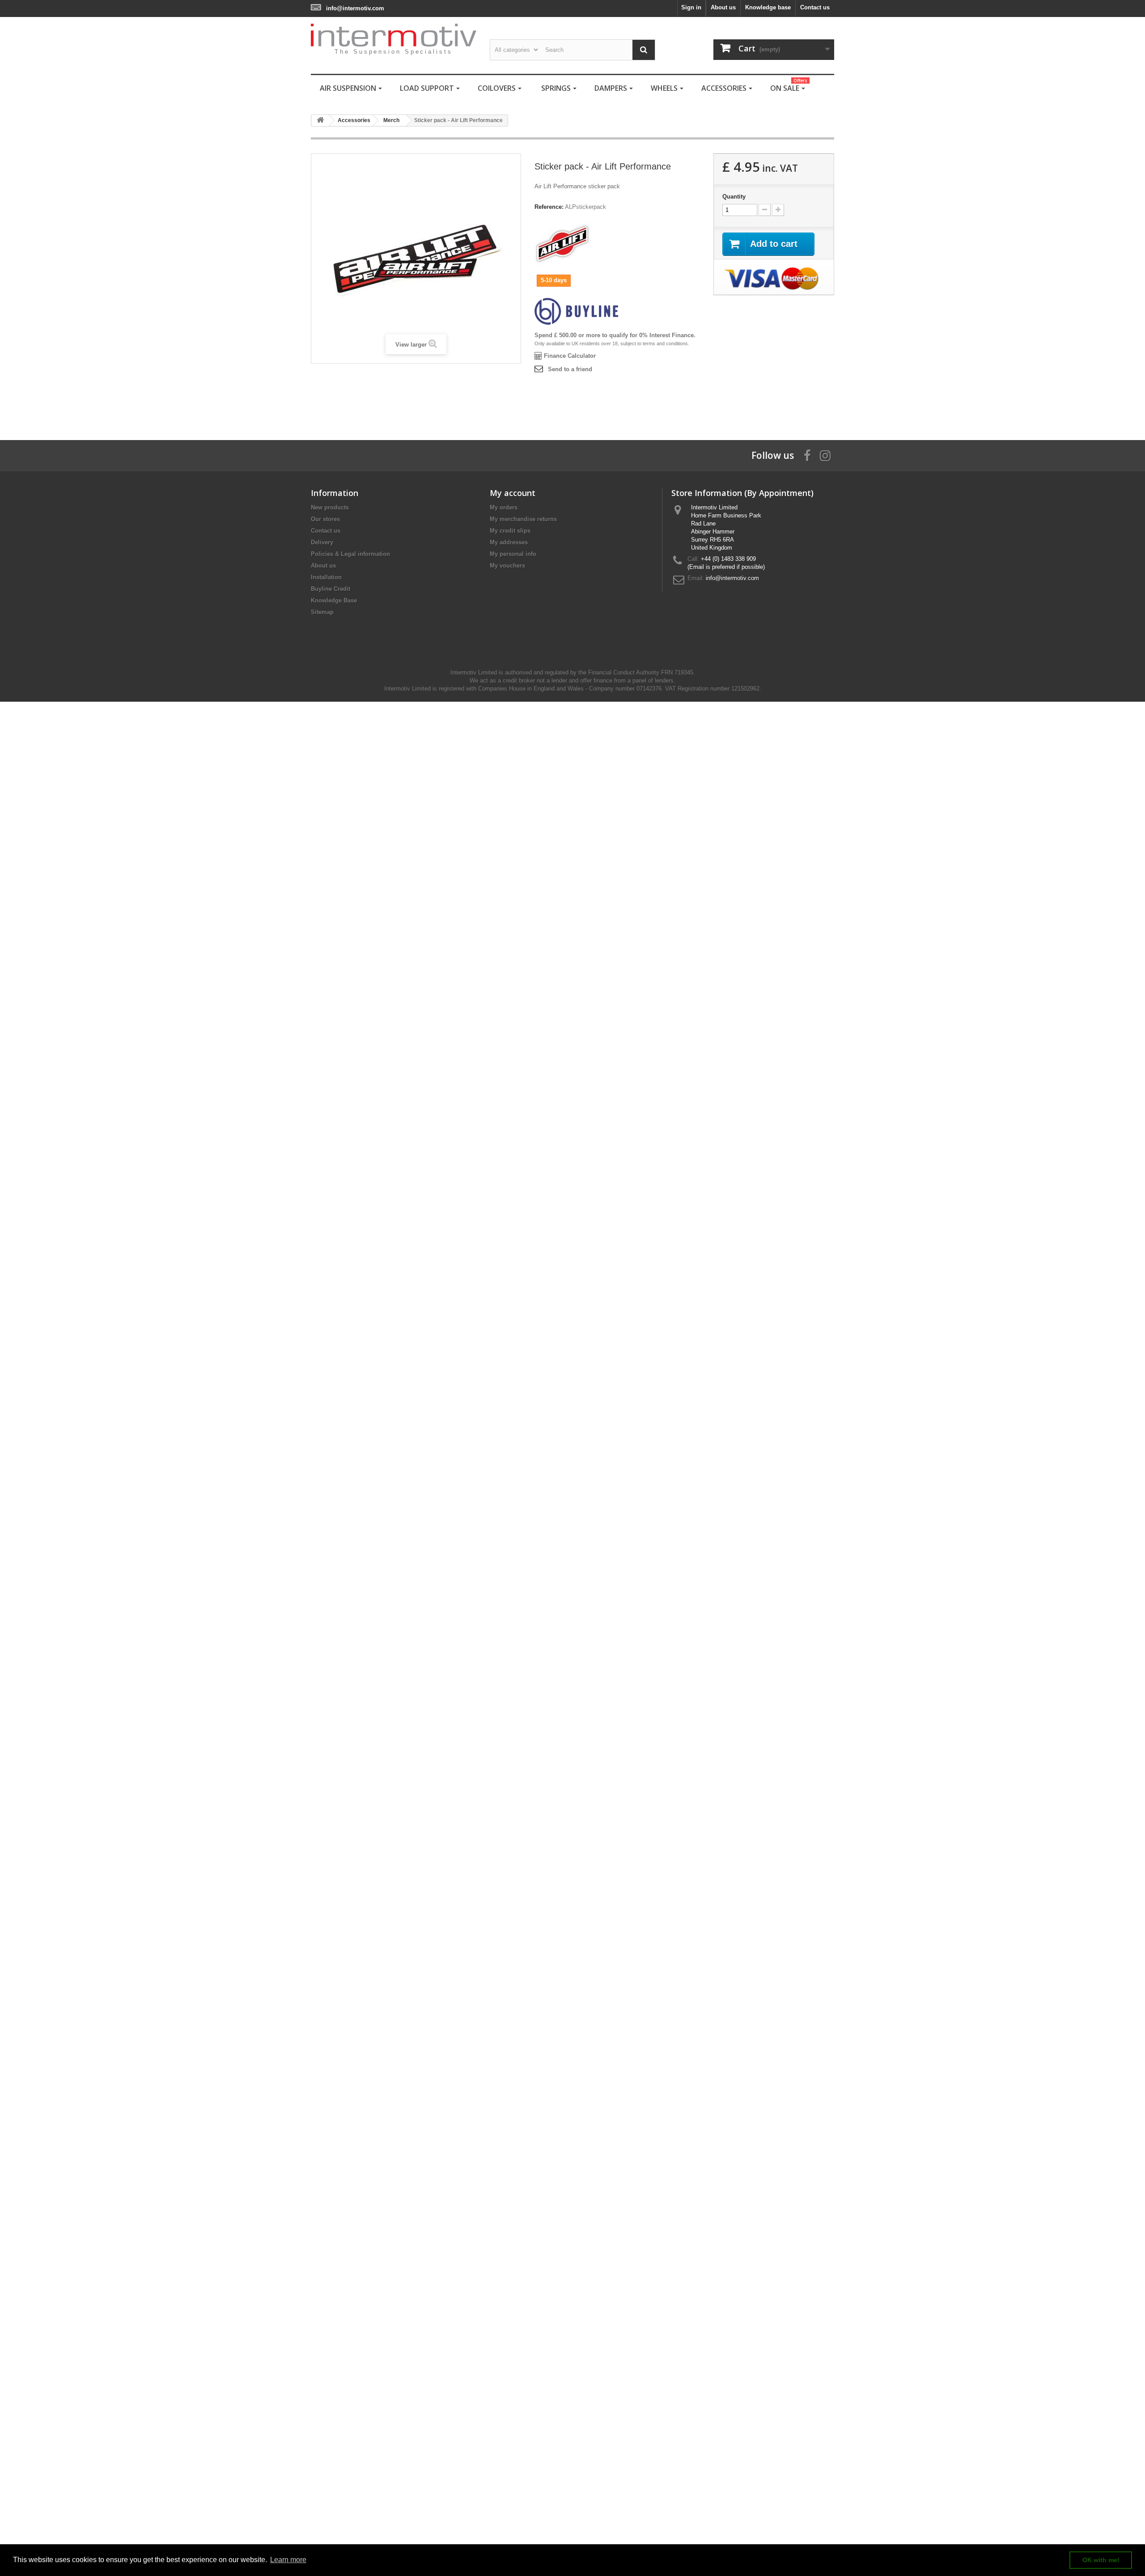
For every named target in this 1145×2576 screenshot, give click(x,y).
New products (330, 507)
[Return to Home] (320, 121)
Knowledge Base (334, 600)
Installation (326, 577)
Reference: (549, 207)
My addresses (509, 542)
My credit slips (510, 531)
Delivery (322, 542)
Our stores (325, 519)
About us (723, 7)
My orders (504, 507)
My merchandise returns (523, 519)
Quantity (734, 197)
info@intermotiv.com (355, 8)
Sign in (691, 7)
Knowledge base (768, 7)
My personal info (513, 554)
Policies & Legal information (350, 554)
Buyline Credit (331, 589)
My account (513, 493)
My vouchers (507, 566)
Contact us (815, 7)
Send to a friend (570, 369)
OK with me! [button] (1101, 2560)
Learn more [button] (288, 2560)
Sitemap (322, 612)
